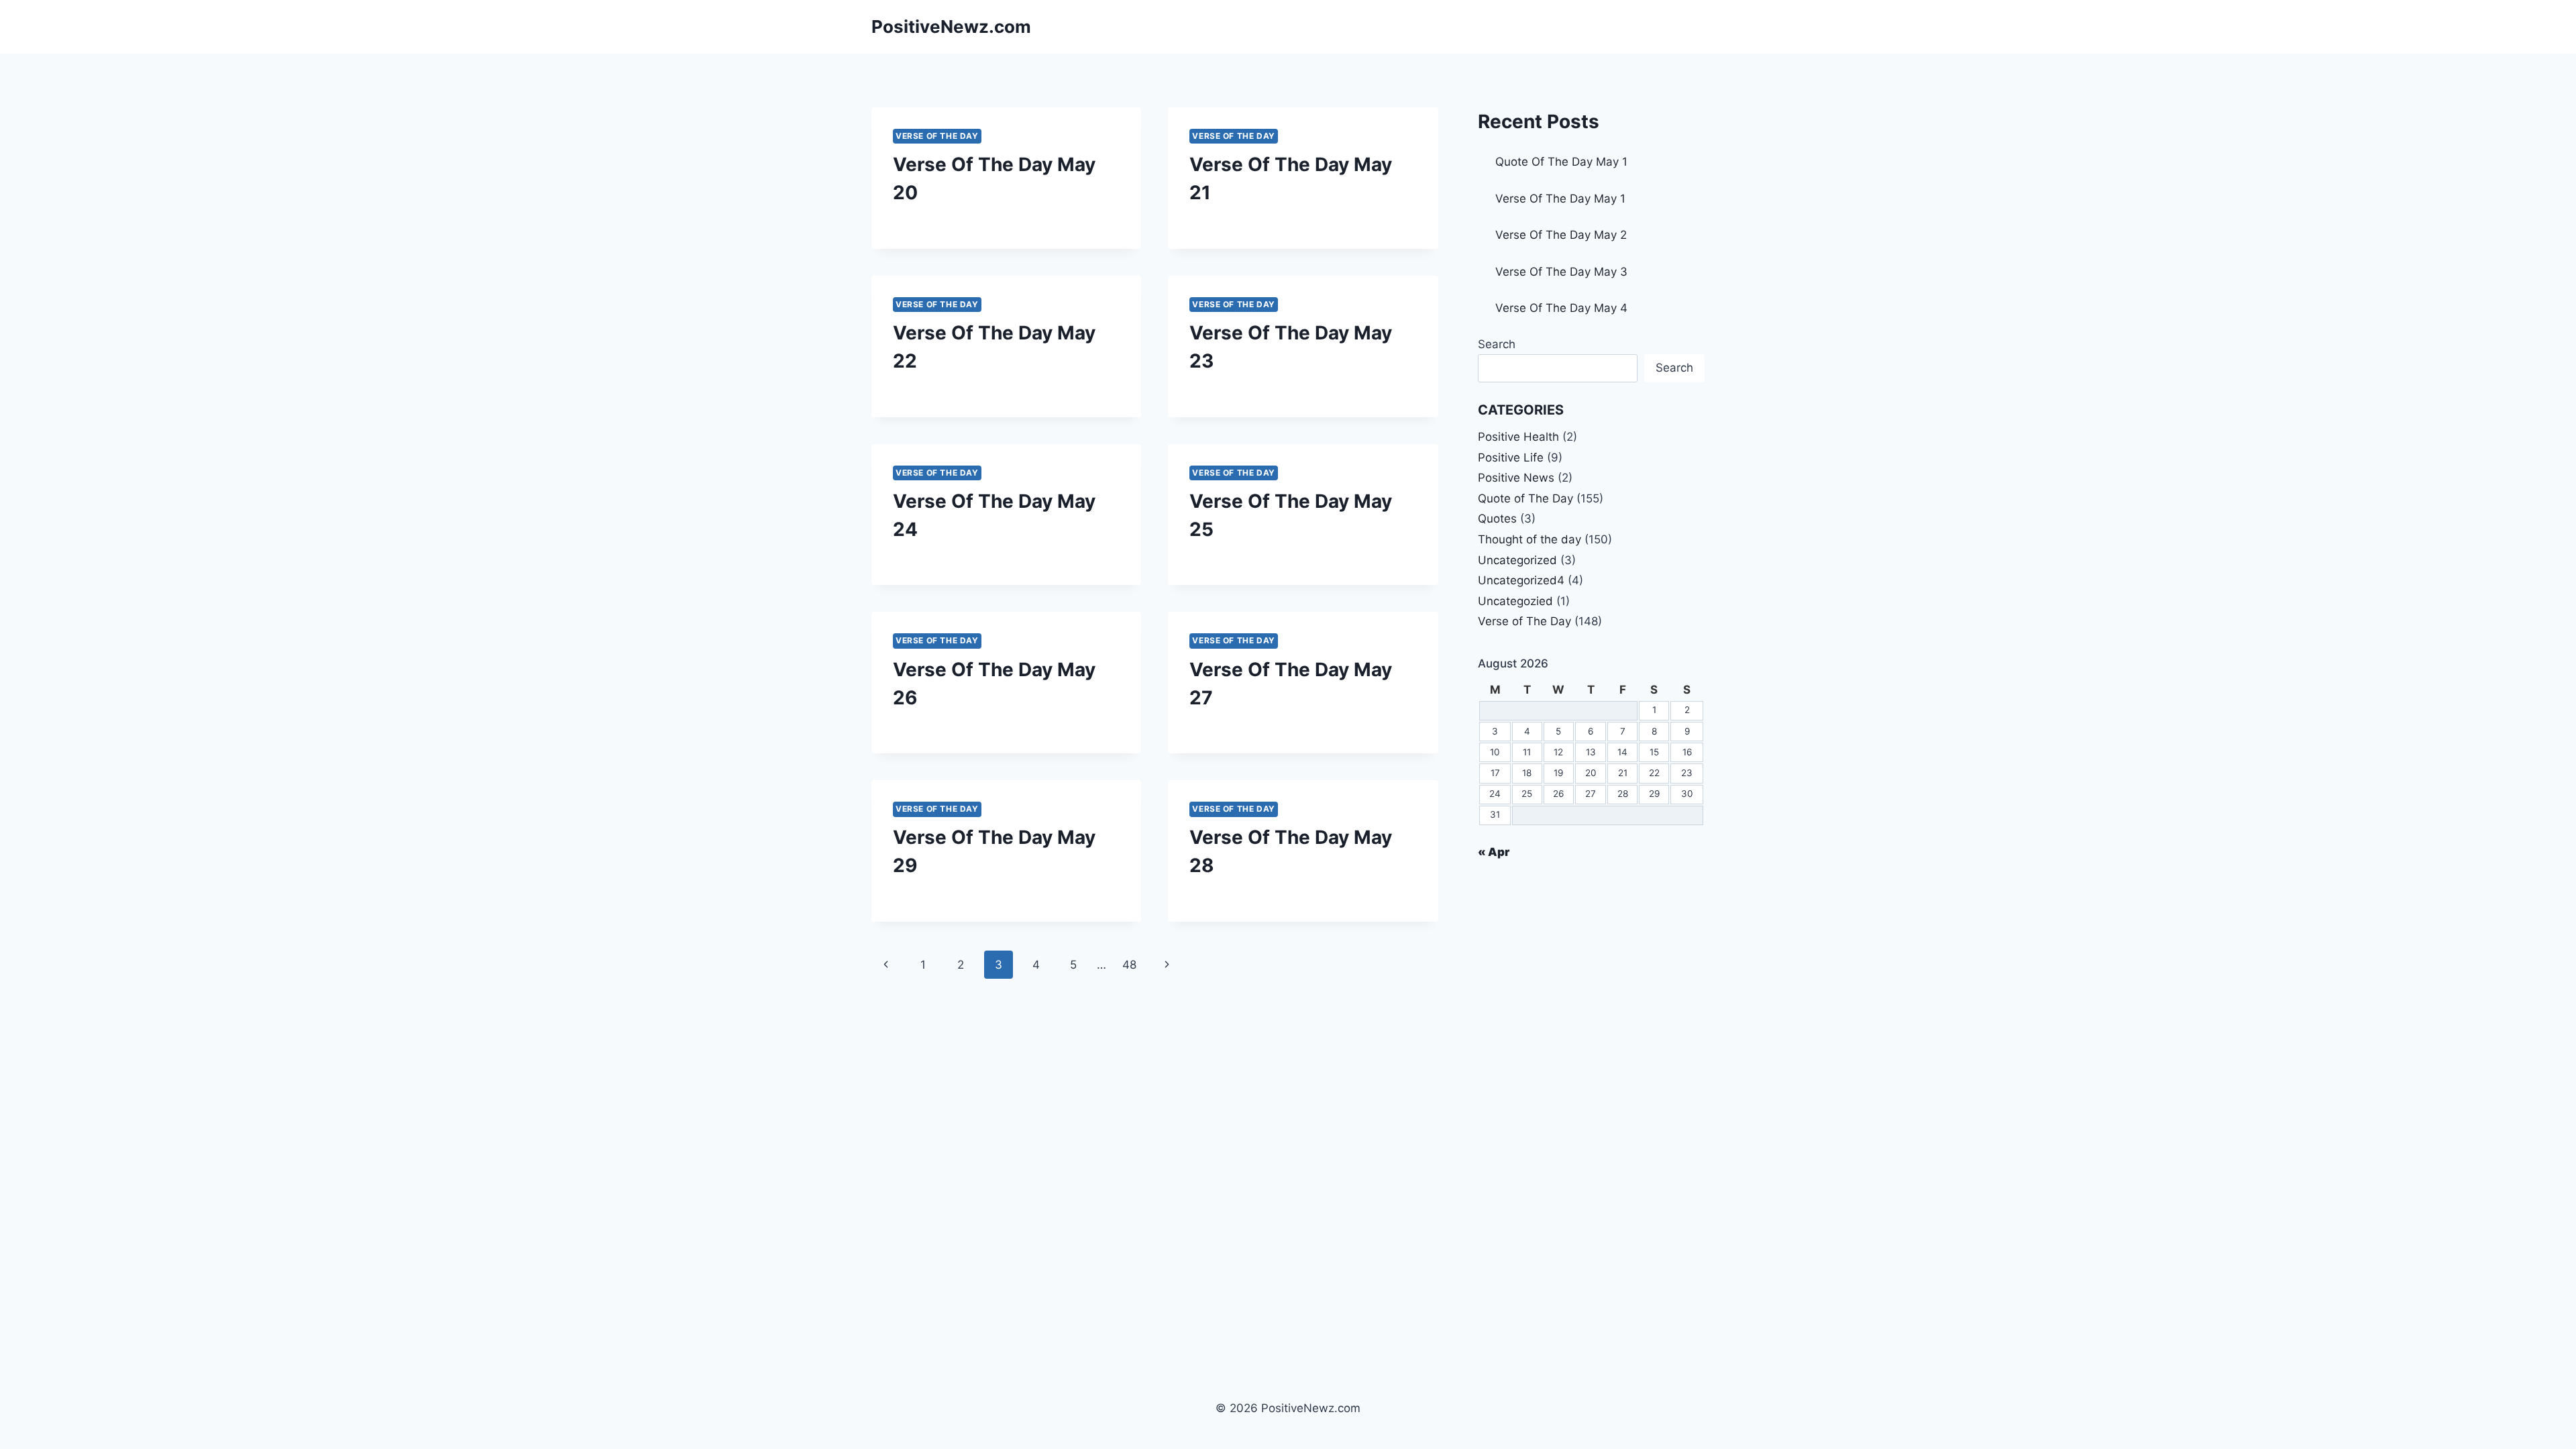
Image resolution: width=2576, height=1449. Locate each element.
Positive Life (1511, 458)
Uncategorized (1517, 560)
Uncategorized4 (1521, 580)
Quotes (1497, 519)
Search (1497, 344)
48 (1129, 965)
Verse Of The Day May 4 (1561, 308)
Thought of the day (1529, 539)
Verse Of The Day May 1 (1560, 199)
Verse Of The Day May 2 (1561, 235)
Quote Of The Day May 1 (1561, 162)
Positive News (1516, 478)
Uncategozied (1515, 601)
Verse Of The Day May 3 (1561, 272)
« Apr (1494, 852)
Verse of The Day (937, 136)
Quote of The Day (1525, 498)
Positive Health (1518, 437)
